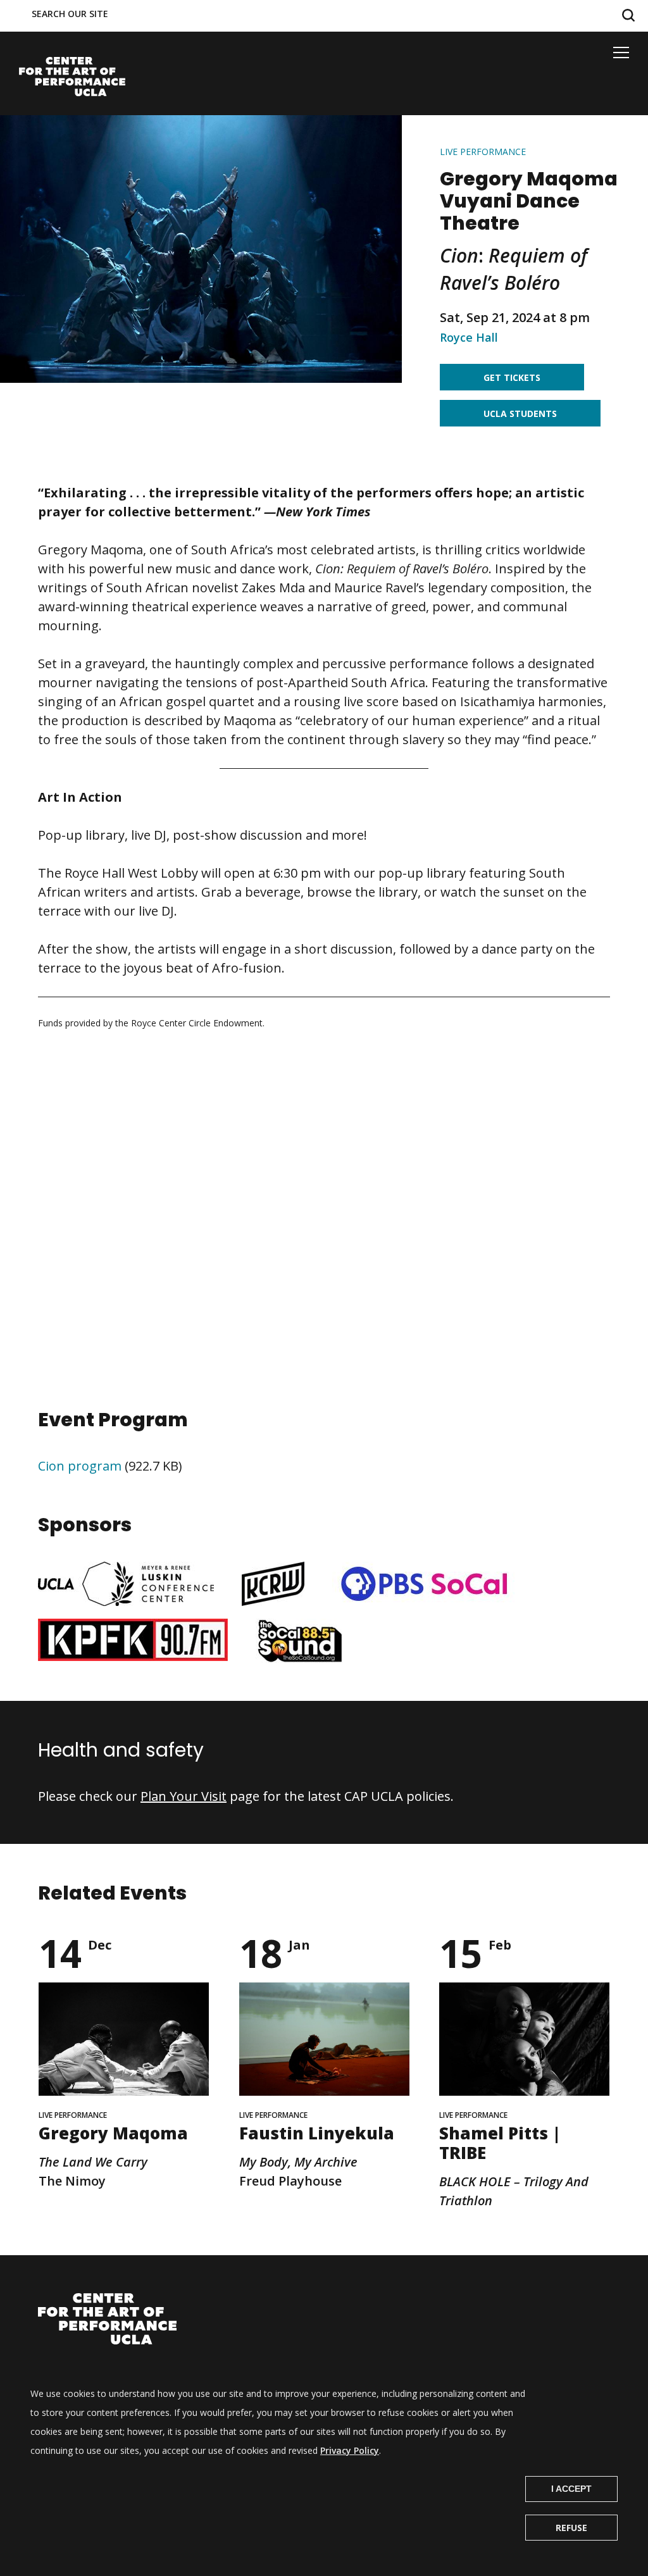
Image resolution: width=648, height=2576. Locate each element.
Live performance (483, 152)
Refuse (571, 2528)
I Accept (571, 2489)
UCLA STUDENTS (520, 414)
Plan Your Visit (184, 1796)
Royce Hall (469, 337)
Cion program (80, 1466)
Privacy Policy (350, 2450)
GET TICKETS (512, 377)
